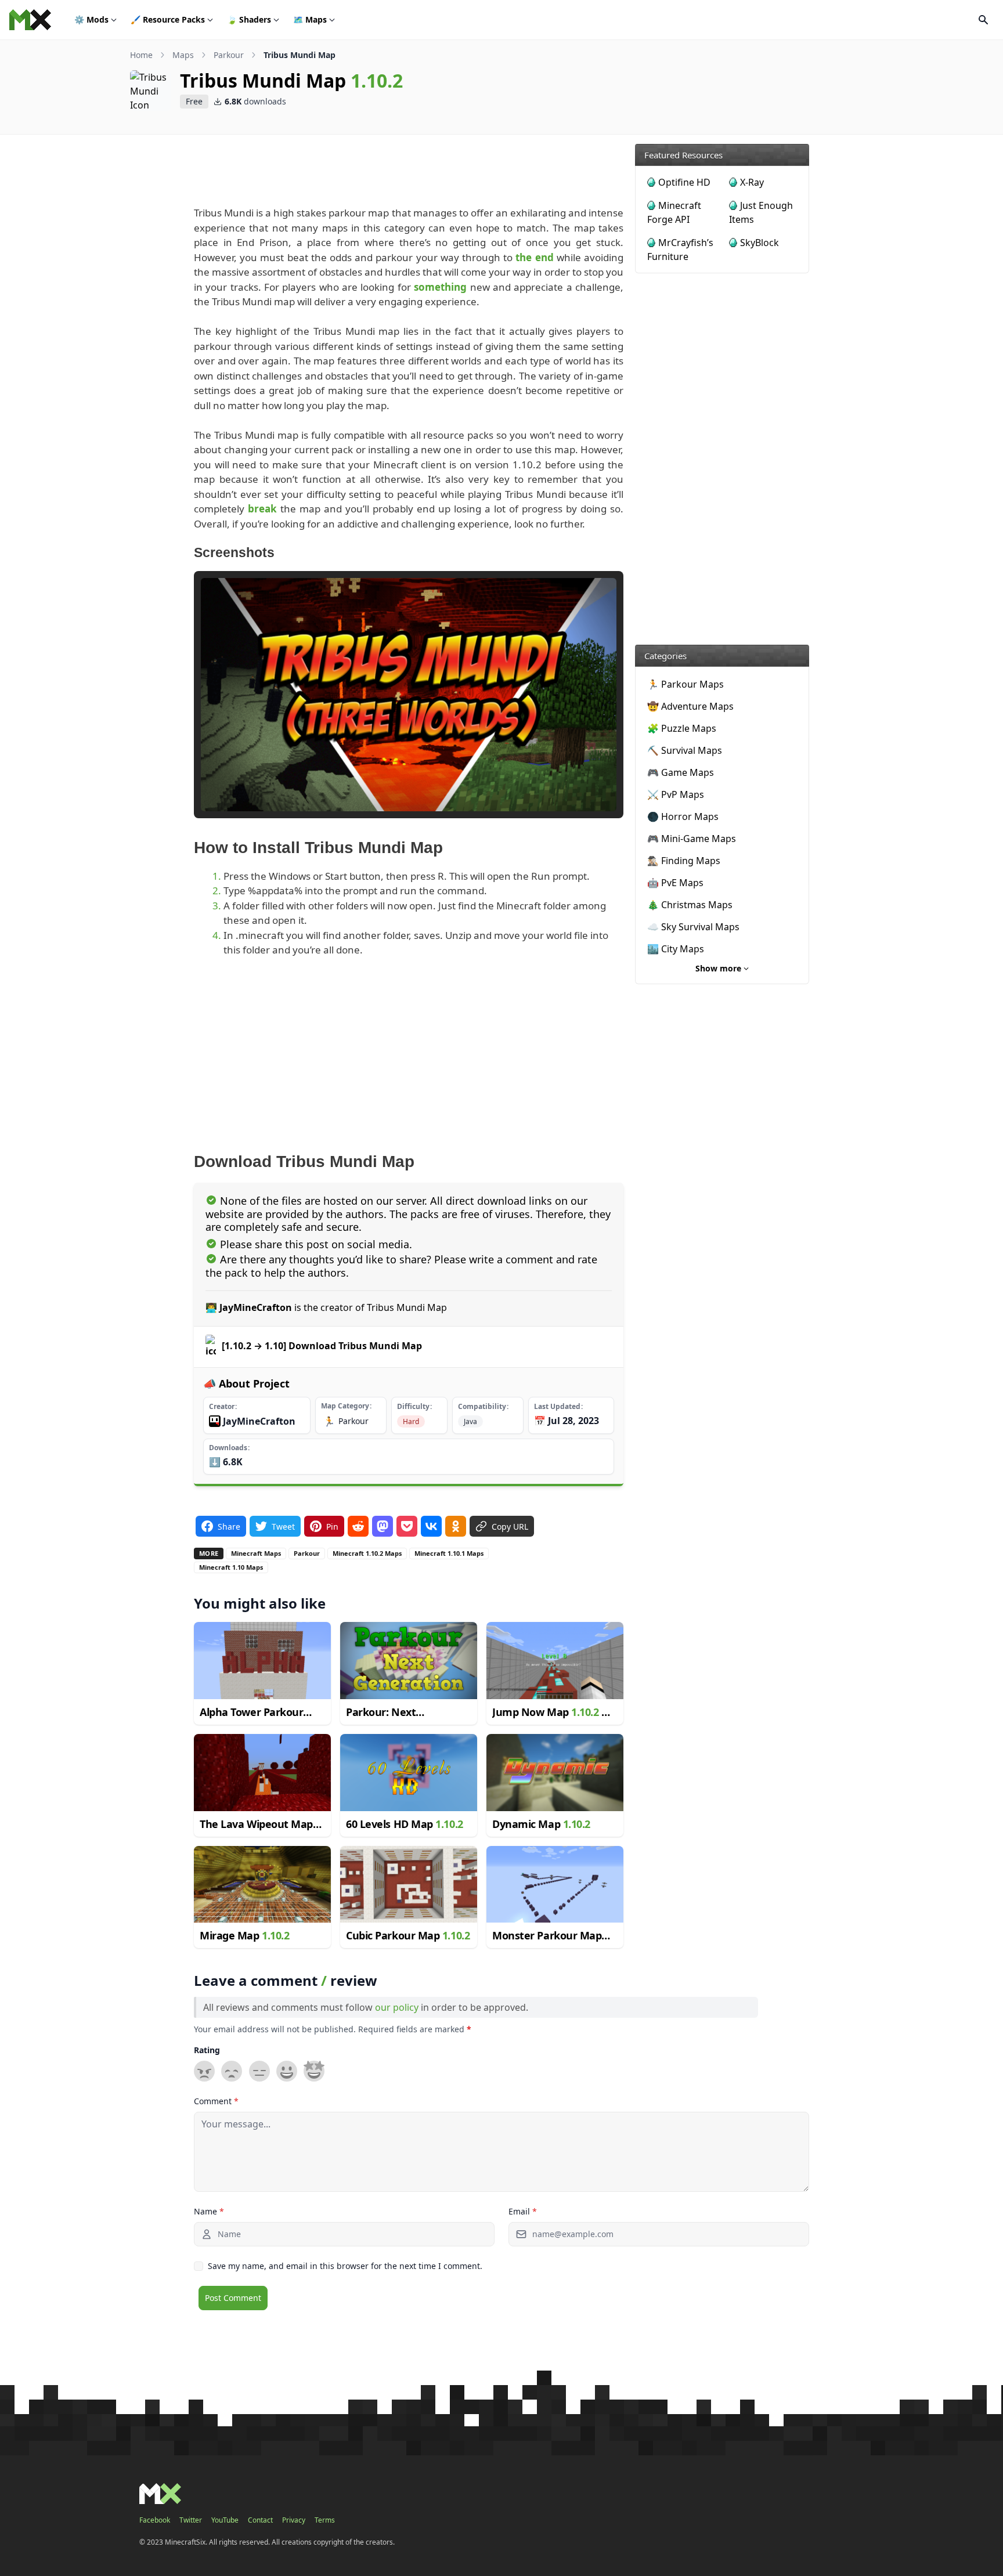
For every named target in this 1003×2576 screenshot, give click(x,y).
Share (229, 1527)
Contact (260, 2520)
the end (534, 257)
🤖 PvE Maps (675, 883)
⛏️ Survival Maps (685, 750)
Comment (216, 2101)
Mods (91, 19)
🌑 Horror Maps (683, 816)
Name (209, 2211)
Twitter (191, 2520)
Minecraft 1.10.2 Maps (367, 1553)
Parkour (229, 55)
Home (141, 55)
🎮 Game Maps (681, 772)
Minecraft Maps (256, 1553)
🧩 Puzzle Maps (682, 728)
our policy (397, 2007)
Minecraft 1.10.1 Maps (449, 1553)
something (440, 287)
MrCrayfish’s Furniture (680, 250)
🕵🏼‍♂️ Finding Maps (684, 861)
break (262, 509)
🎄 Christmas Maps (690, 905)
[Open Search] (983, 20)
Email (523, 2211)
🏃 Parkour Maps (685, 684)
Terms (325, 2520)
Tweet (283, 1527)
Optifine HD (684, 182)
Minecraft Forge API (674, 212)
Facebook (155, 2520)
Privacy (294, 2520)
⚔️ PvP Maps (676, 794)
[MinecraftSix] (30, 20)
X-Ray (752, 182)
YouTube (225, 2520)
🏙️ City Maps (676, 949)
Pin (332, 1527)
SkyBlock (760, 243)
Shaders (249, 19)
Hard (411, 1421)
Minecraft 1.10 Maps (231, 1567)
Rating (207, 2050)
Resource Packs (168, 19)
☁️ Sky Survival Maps (693, 927)
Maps (310, 19)
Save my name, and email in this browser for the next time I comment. (345, 2266)
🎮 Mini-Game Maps (692, 839)
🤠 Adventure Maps (690, 706)
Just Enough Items (761, 212)
